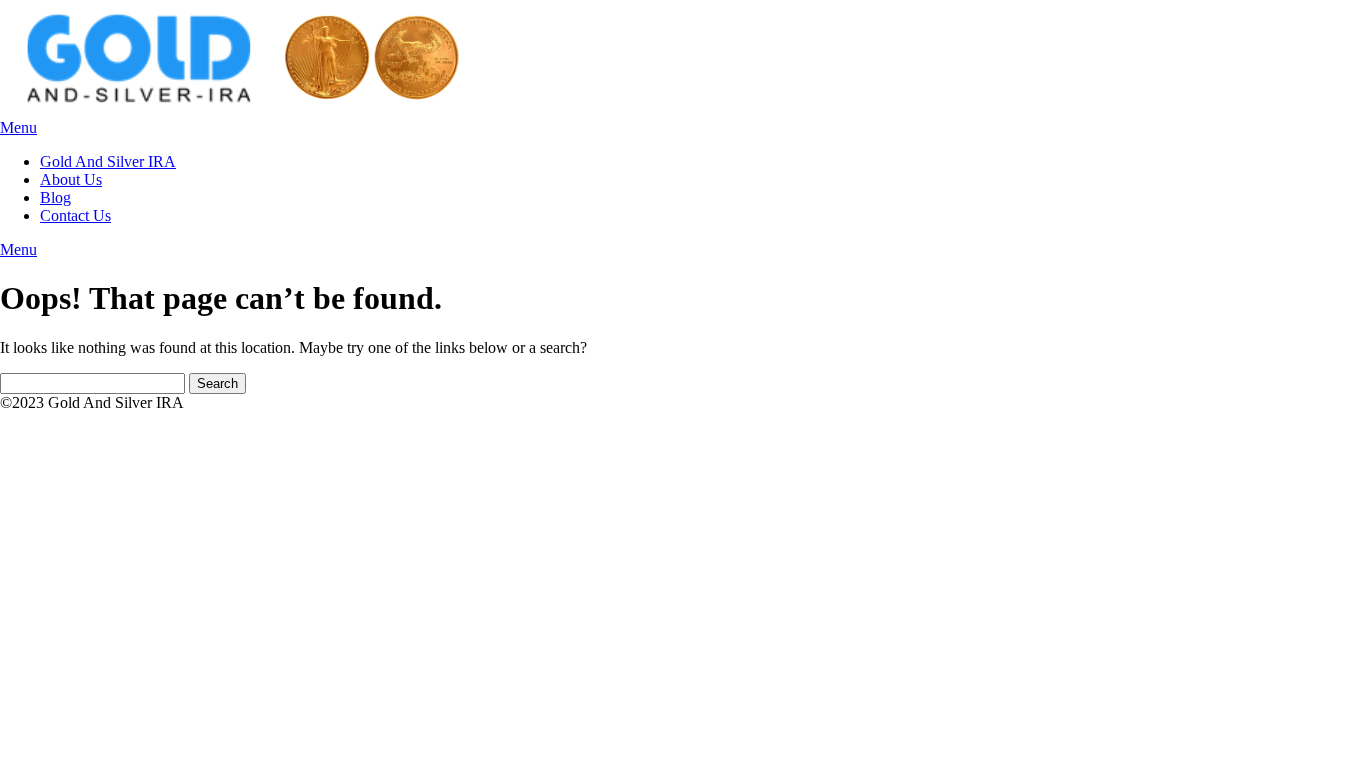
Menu (18, 127)
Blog (55, 197)
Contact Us (75, 215)
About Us (71, 179)
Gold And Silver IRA (108, 161)
